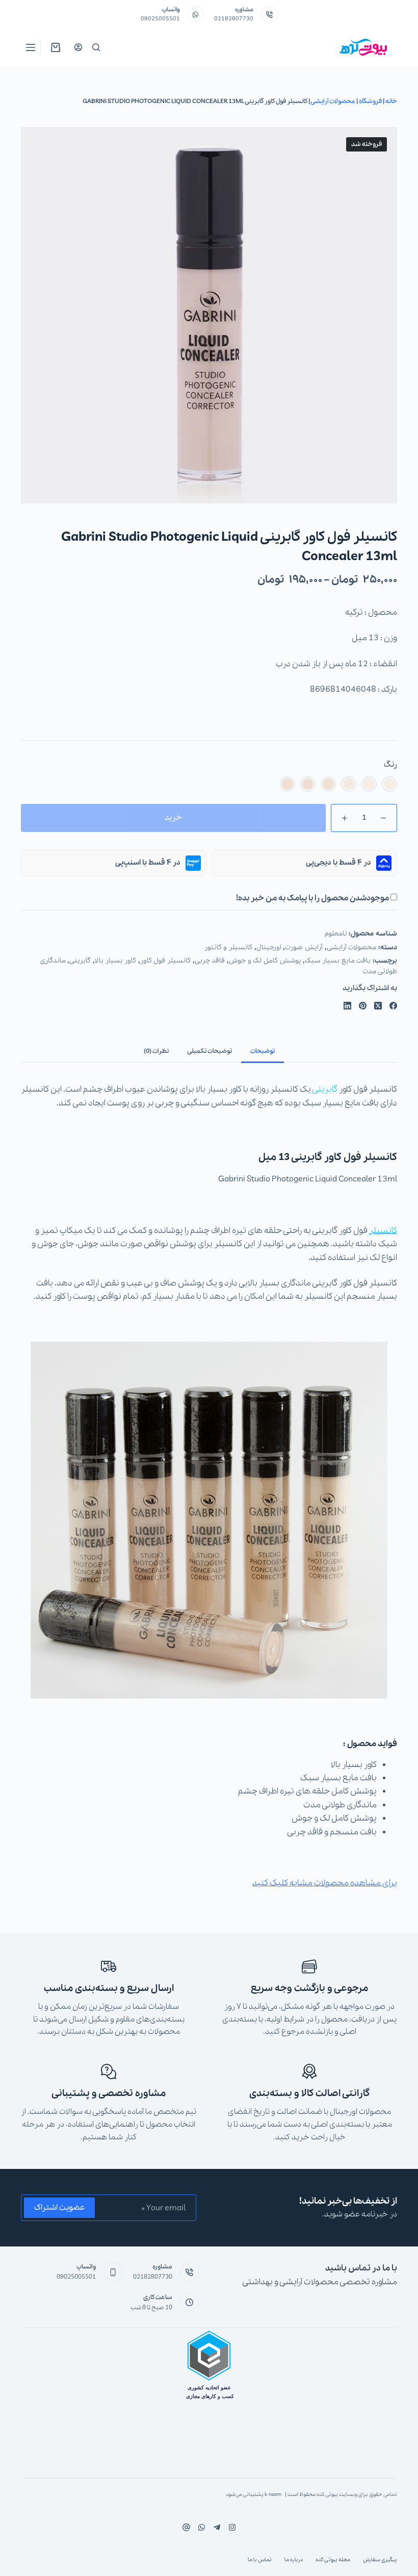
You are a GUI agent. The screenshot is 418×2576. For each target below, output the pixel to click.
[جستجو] (96, 47)
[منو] (31, 47)
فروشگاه (370, 101)
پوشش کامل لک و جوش (265, 961)
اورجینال (269, 948)
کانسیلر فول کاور (165, 961)
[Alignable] (186, 2527)
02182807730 (234, 19)
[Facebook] (393, 1006)
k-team (273, 2495)
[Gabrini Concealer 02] (369, 784)
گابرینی (80, 961)
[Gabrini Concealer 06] (288, 784)
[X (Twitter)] (378, 1006)
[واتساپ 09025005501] (196, 15)
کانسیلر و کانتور (228, 948)
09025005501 (160, 19)
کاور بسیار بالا (115, 961)
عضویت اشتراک (59, 2208)
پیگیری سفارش (380, 2560)
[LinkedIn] (347, 1006)
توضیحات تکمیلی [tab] (210, 1051)
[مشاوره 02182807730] (269, 15)
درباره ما (294, 2560)
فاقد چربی (210, 961)
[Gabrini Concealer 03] (349, 784)
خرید (173, 818)
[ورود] (78, 47)
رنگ (390, 765)
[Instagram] (202, 2527)
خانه (391, 101)
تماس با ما (260, 2560)
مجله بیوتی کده (333, 2560)
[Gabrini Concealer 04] (328, 784)
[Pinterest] (363, 1006)
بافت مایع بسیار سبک (338, 961)
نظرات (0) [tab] (156, 1051)
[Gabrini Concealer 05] (308, 784)
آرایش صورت (304, 948)
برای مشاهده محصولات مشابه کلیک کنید (325, 1883)
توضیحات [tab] (263, 1051)
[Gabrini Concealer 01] (389, 784)
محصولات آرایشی (333, 101)
